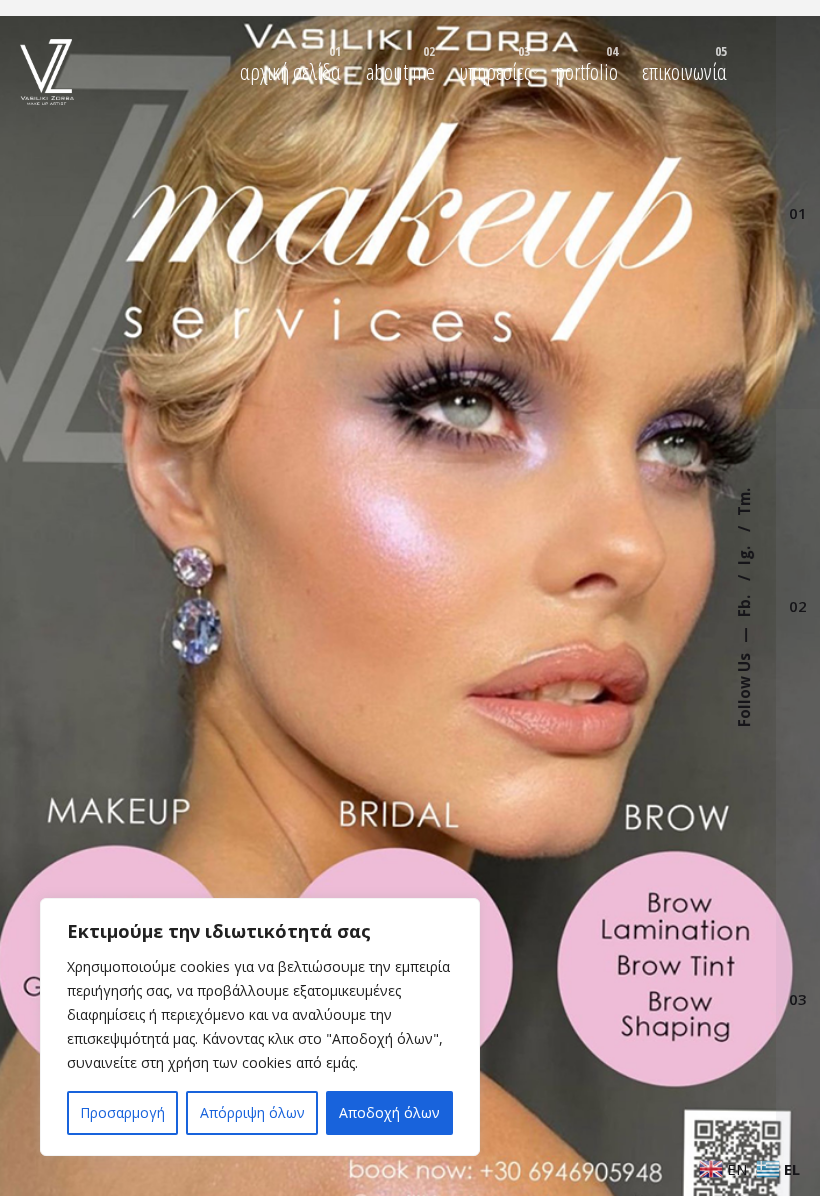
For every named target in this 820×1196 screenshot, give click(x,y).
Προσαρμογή (122, 1112)
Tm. (744, 503)
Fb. (744, 605)
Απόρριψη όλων (252, 1112)
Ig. (744, 554)
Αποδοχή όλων (389, 1112)
